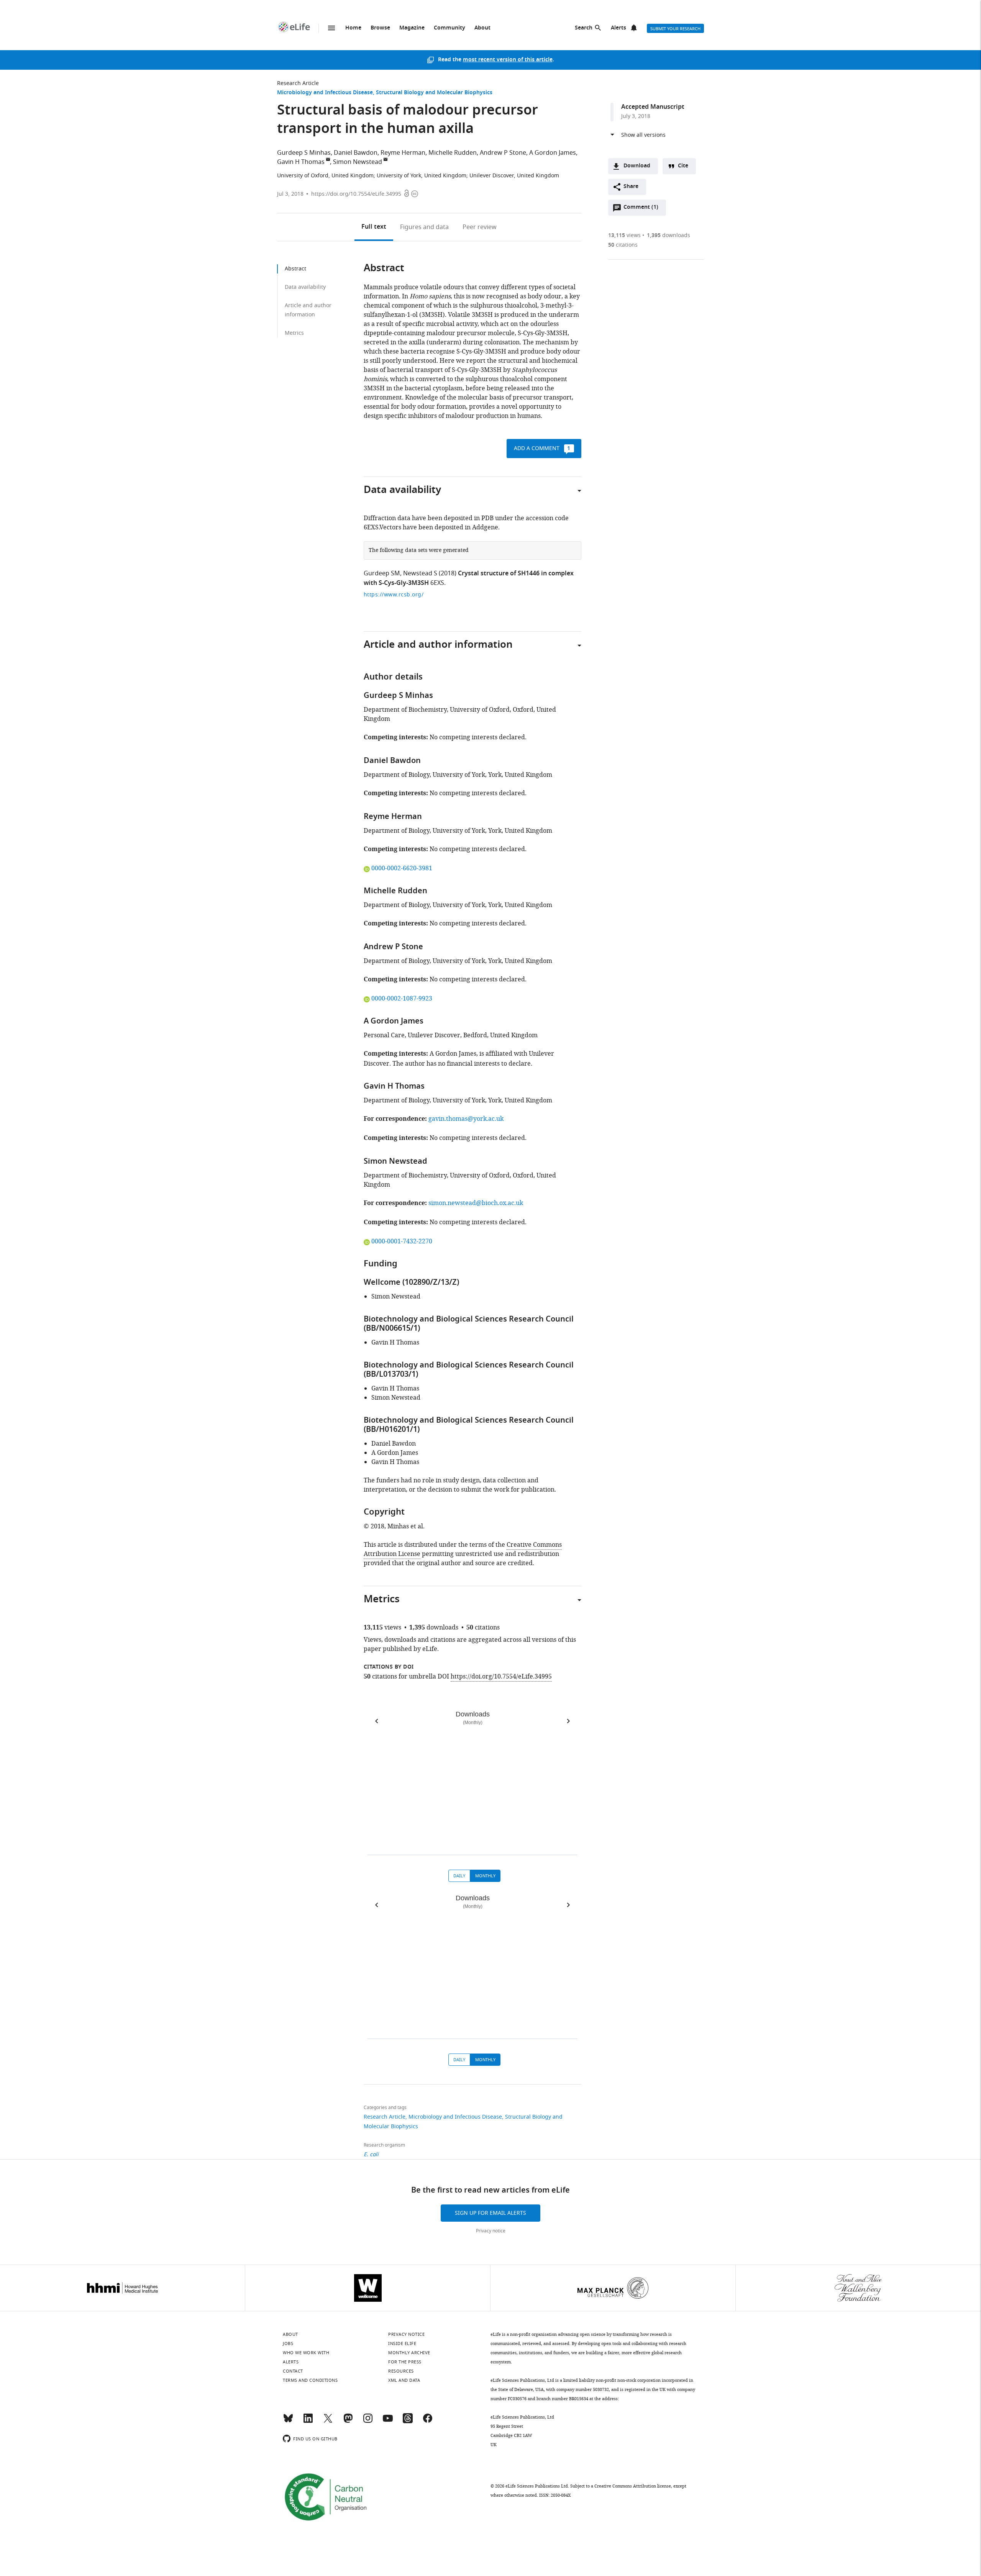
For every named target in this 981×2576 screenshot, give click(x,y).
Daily (459, 1876)
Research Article (298, 83)
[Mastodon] (348, 2422)
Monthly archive (409, 2353)
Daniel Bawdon (356, 153)
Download (637, 166)
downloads (668, 235)
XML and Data (404, 2380)
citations (623, 245)
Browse (380, 28)
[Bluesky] (288, 2422)
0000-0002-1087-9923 (402, 999)
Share (631, 187)
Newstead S (420, 573)
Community (449, 28)
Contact (293, 2371)
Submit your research (675, 29)
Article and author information (308, 310)
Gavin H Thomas (301, 162)
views (624, 235)
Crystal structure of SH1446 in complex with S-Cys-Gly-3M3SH (469, 579)
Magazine (412, 28)
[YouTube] (388, 2422)
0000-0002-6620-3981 (402, 868)
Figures (424, 227)
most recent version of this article (508, 60)
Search (584, 28)
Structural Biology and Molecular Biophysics (434, 93)
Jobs (288, 2343)
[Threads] (408, 2422)
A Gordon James (553, 153)
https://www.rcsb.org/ (394, 595)
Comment (641, 209)
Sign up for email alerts (490, 2213)
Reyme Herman (403, 153)
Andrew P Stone (503, 153)
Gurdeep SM (382, 573)
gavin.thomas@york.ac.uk (466, 1119)
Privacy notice (491, 2231)
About (482, 28)
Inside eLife (402, 2343)
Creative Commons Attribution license (633, 2486)
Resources (401, 2371)
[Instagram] (368, 2422)
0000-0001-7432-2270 (402, 1241)
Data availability (305, 287)
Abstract (295, 269)
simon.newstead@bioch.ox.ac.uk (476, 1203)
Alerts (618, 28)
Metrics (294, 333)
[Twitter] (328, 2422)
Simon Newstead (358, 162)
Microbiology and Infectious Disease (325, 93)
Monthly (485, 1876)
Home (353, 28)
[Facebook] (428, 2422)
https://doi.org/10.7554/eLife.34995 (356, 194)
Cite (683, 166)
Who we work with (306, 2353)
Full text (374, 227)
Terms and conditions (310, 2380)
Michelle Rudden (453, 153)
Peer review (480, 227)
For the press (405, 2362)
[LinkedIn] (308, 2422)
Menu (331, 28)
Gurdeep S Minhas (304, 153)
